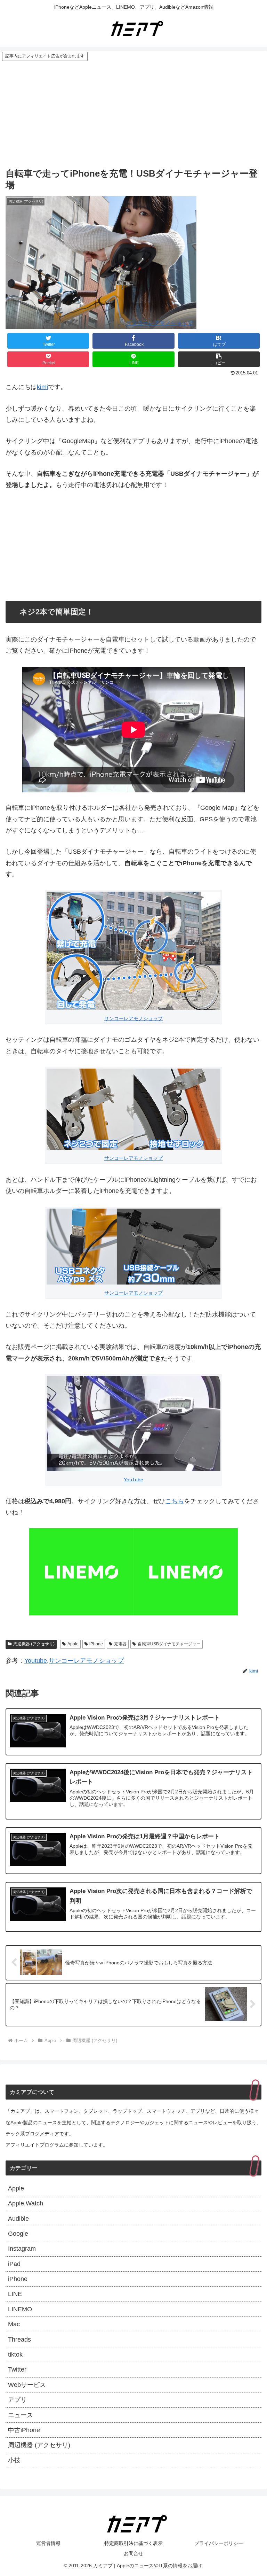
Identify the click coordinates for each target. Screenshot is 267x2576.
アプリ (17, 2400)
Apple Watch (26, 2203)
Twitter (17, 2369)
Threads (19, 2340)
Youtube (36, 1661)
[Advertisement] (133, 114)
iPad (14, 2264)
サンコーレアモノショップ (160, 323)
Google (18, 2234)
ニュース (21, 2415)
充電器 (120, 1644)
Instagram (22, 2249)
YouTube (133, 1480)
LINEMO (20, 2309)
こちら (175, 1501)
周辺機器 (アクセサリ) (34, 1644)
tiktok (15, 2354)
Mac (14, 2324)
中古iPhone (24, 2430)
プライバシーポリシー (219, 2543)
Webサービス (27, 2385)
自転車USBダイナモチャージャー (169, 1644)
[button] (219, 359)
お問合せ (133, 2553)
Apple (73, 1644)
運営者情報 (48, 2543)
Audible (18, 2219)
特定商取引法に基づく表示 (133, 2543)
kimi (42, 387)
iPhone (96, 1644)
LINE (15, 2294)
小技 (14, 2460)
